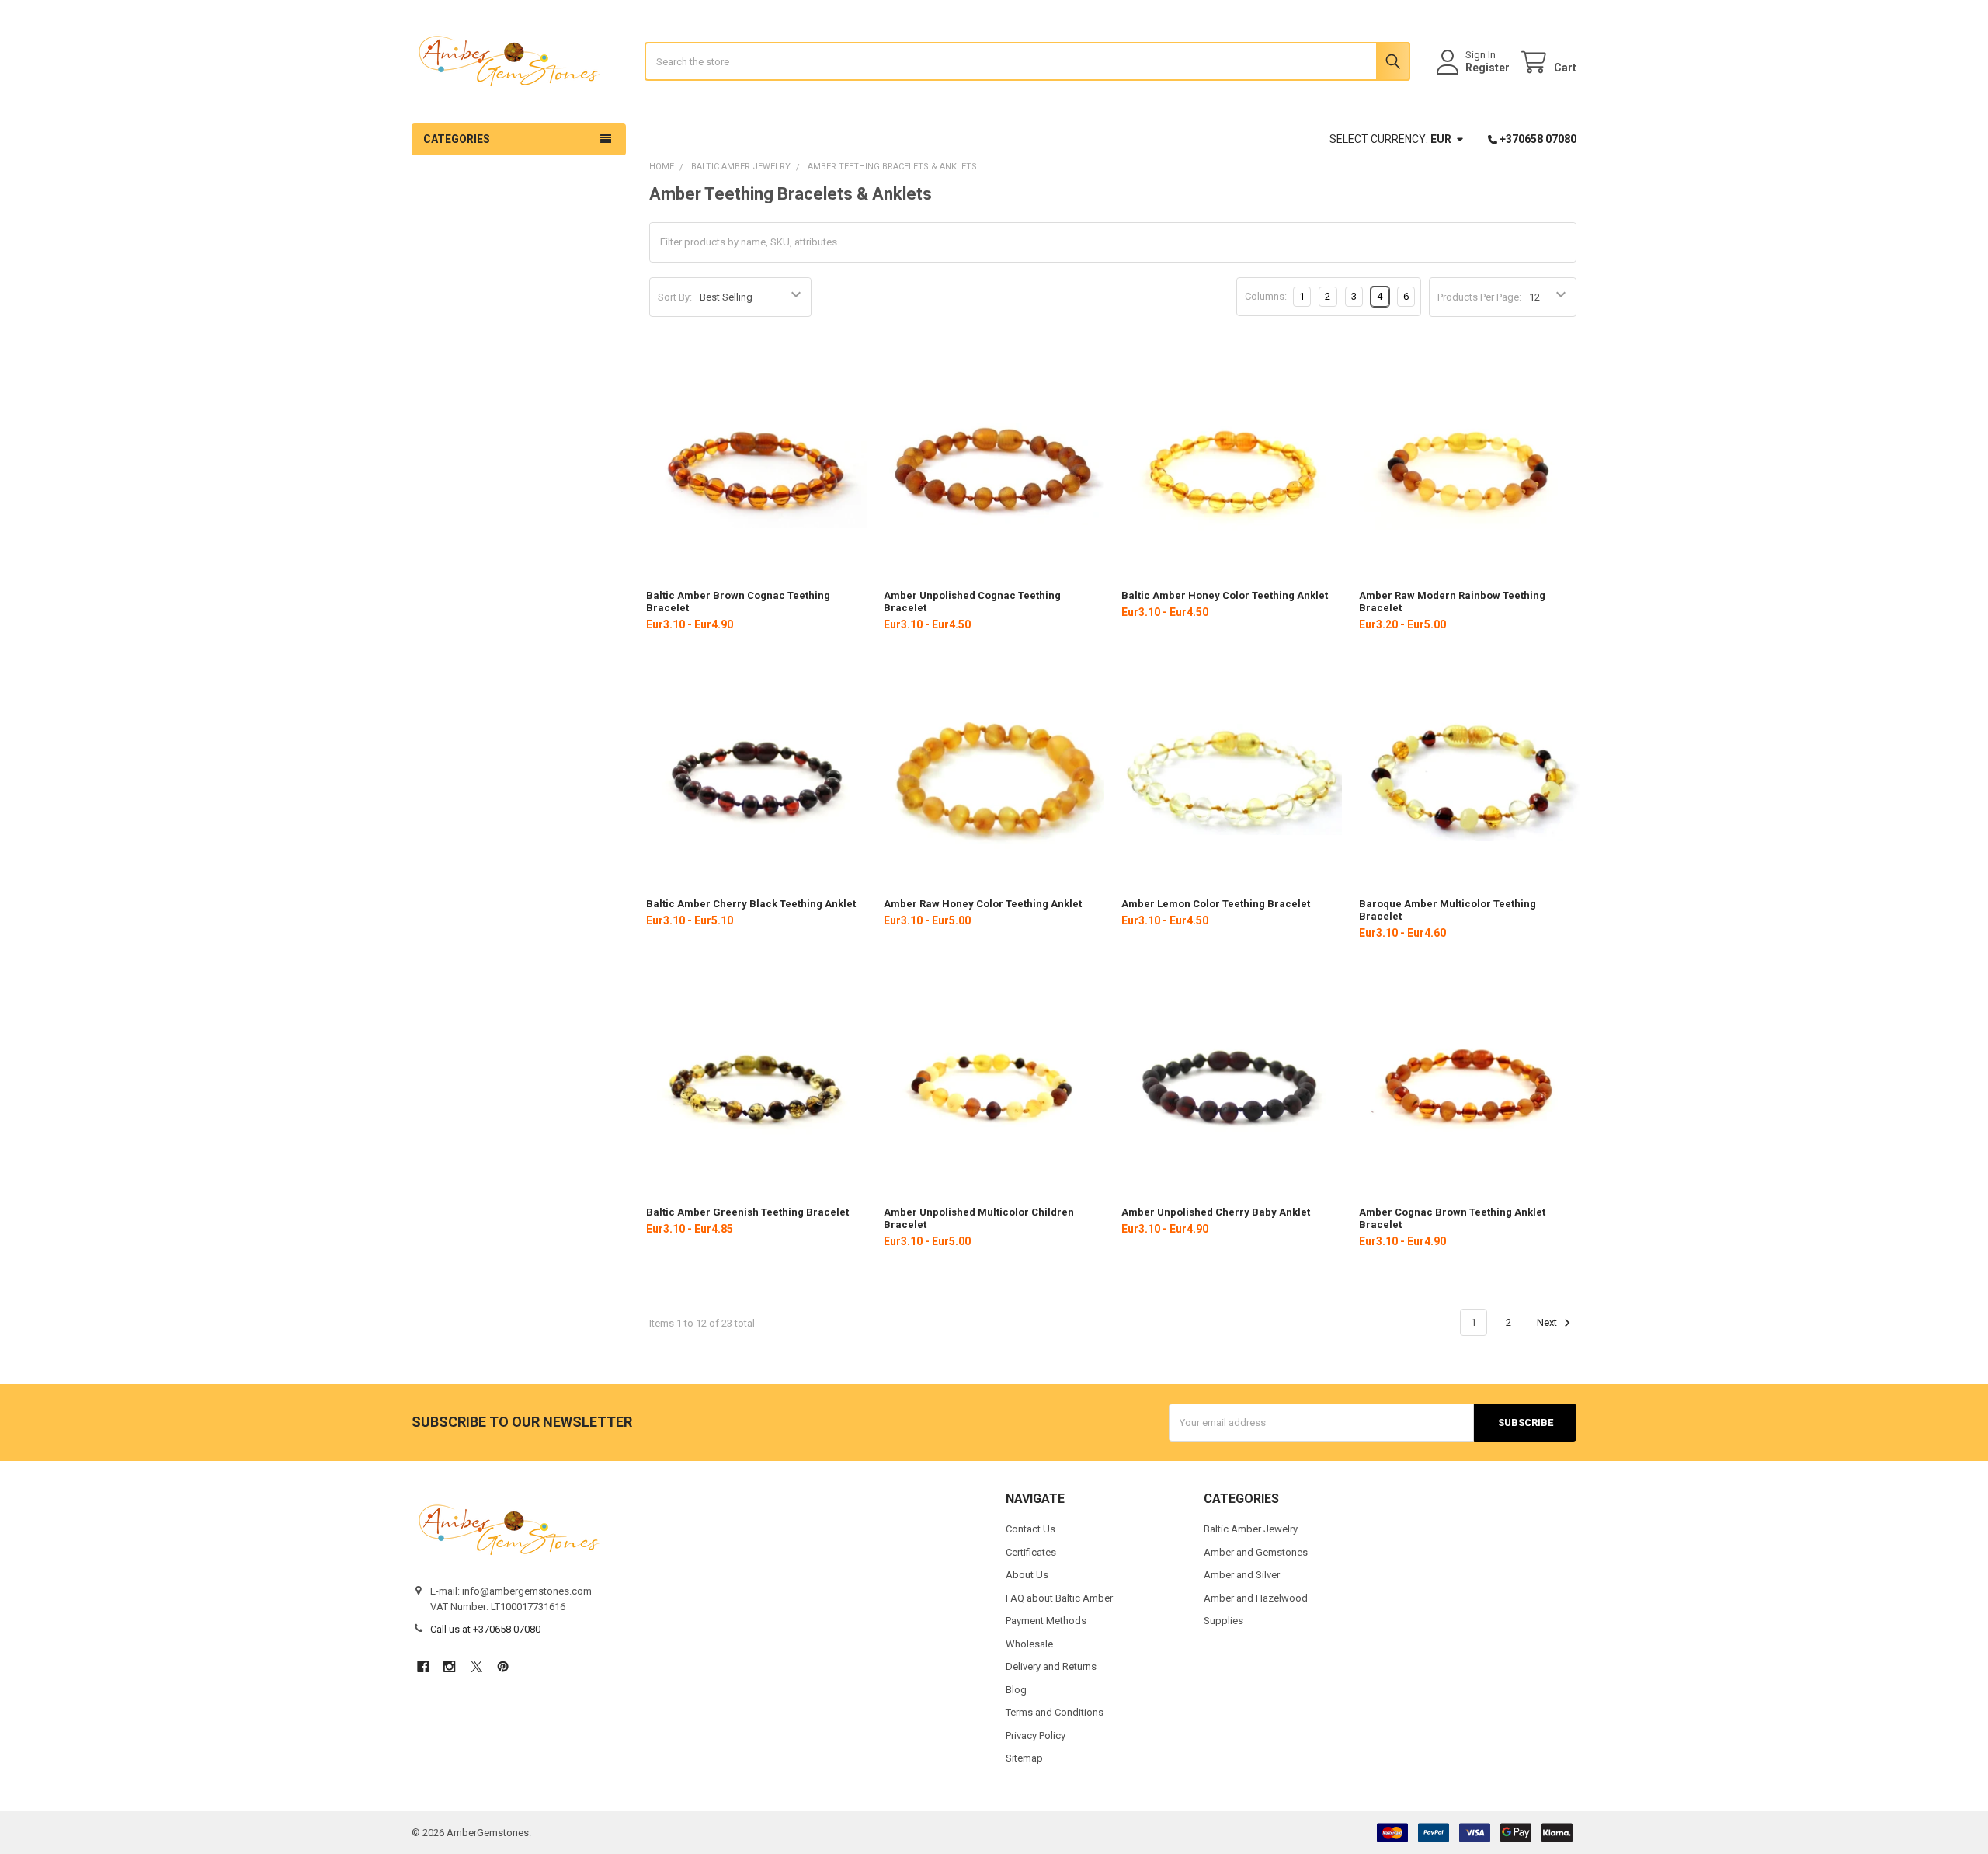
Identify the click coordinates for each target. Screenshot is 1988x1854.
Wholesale (1029, 1644)
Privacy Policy (1036, 1736)
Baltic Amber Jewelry (1251, 1529)
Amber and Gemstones (1256, 1552)
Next (1548, 1322)
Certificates (1031, 1552)
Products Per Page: (1479, 297)
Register (1488, 68)
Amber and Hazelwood (1256, 1598)
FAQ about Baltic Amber (1059, 1598)
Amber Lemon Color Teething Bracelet (1216, 904)
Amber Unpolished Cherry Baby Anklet (1216, 1212)
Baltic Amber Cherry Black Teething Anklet (751, 904)
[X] (476, 1666)
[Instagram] (449, 1666)
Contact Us (1030, 1529)
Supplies (1223, 1621)
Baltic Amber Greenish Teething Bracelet (747, 1212)
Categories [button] (457, 139)
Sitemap (1024, 1758)
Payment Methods (1046, 1621)
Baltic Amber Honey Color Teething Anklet (1225, 595)
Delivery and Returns (1051, 1666)
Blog (1016, 1690)
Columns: (1266, 296)
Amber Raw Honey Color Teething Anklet (983, 904)
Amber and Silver (1242, 1575)
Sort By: (675, 297)
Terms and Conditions (1055, 1712)
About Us (1027, 1575)
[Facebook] (423, 1666)
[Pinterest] (503, 1666)
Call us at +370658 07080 (485, 1629)
